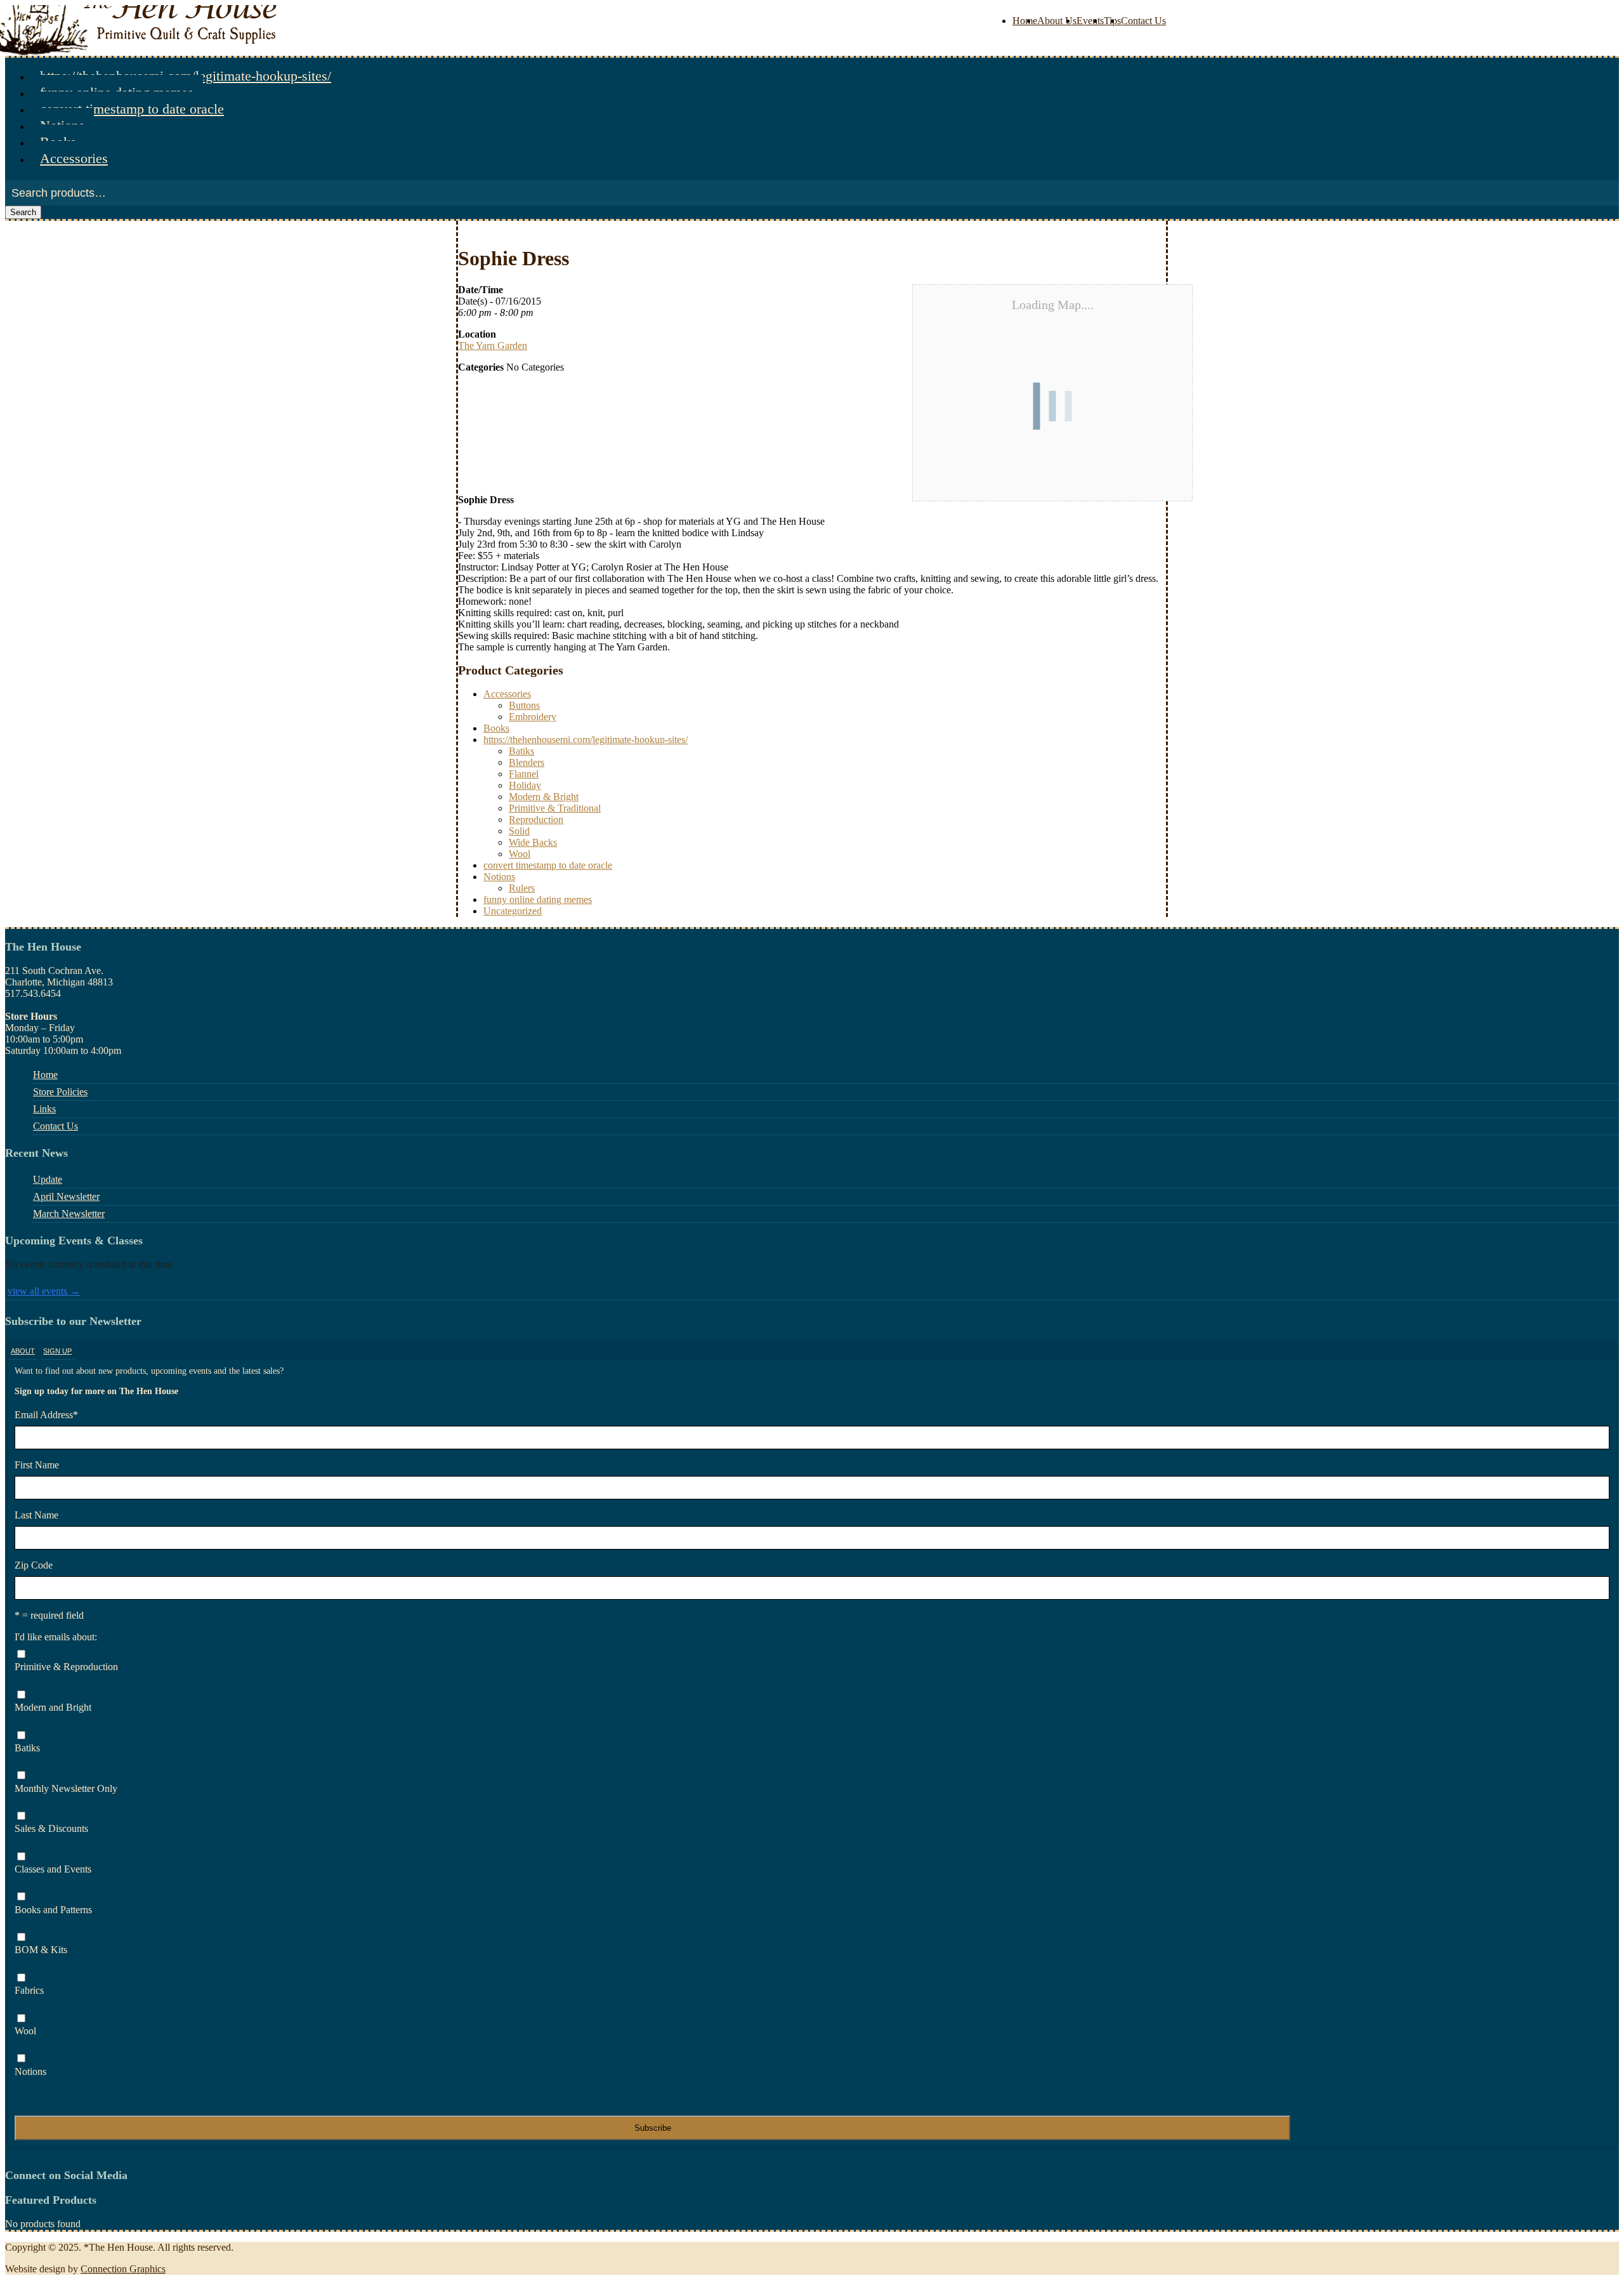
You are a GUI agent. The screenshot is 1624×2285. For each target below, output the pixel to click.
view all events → (44, 1291)
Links (44, 1109)
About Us (1057, 21)
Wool (520, 854)
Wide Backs (533, 842)
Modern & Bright (544, 797)
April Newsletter (66, 1196)
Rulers (522, 888)
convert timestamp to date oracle (132, 109)
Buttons (524, 705)
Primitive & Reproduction (66, 1667)
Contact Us (1143, 21)
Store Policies (60, 1092)
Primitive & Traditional (555, 808)
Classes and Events (53, 1869)
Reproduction (536, 820)
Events (1090, 21)
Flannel (524, 774)
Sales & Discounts (51, 1828)
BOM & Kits (41, 1950)
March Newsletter (69, 1214)
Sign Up (57, 1351)
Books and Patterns (53, 1910)
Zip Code (34, 1565)
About (23, 1351)
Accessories (74, 158)
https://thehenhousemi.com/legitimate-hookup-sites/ (586, 740)
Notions (499, 877)
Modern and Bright (53, 1707)
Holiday (525, 785)
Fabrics (29, 1990)
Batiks (521, 751)
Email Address (46, 1415)
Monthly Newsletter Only (66, 1788)
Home (1025, 21)
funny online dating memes (538, 899)
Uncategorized (513, 911)
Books (496, 728)
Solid (519, 831)
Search (23, 212)
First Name (37, 1465)
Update (48, 1179)
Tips (1112, 21)
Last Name (36, 1515)
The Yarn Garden (493, 346)
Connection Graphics (123, 2269)
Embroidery (533, 717)
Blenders (527, 762)
